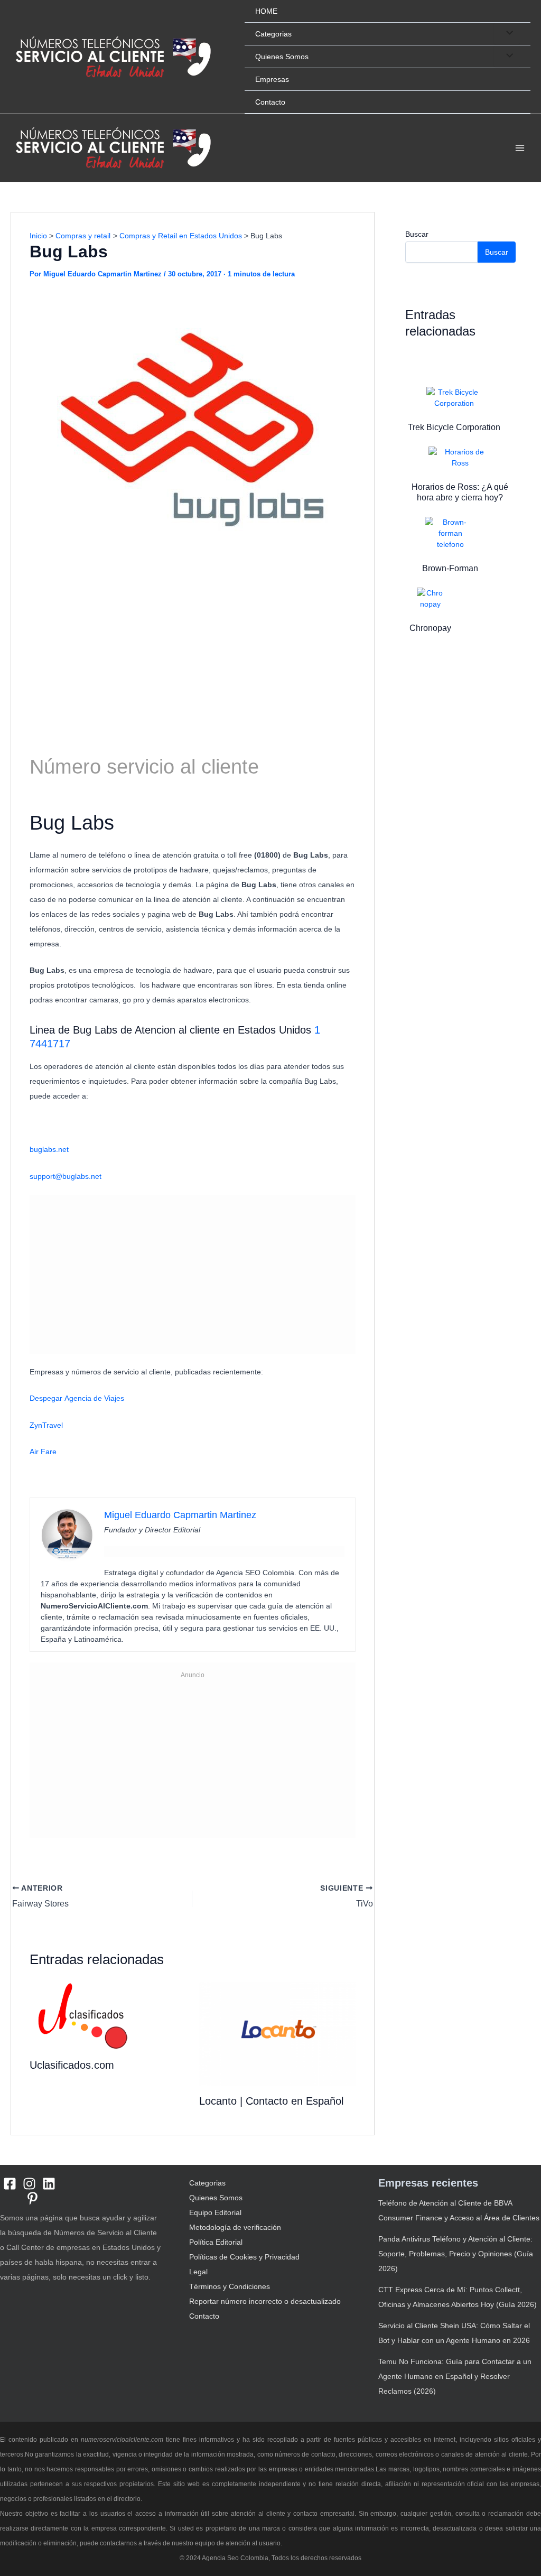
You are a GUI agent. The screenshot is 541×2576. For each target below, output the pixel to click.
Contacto (270, 102)
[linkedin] (49, 2184)
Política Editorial (216, 2242)
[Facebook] (10, 2184)
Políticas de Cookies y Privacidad (244, 2257)
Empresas (272, 79)
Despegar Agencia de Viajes (77, 1398)
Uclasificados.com (72, 2065)
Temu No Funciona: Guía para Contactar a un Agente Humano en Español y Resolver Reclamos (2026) (455, 2376)
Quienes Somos (282, 57)
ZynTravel (46, 1425)
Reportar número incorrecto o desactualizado (265, 2301)
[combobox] (193, 881)
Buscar (417, 234)
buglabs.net (49, 1149)
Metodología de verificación (235, 2227)
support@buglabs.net (66, 1176)
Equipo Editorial (215, 2212)
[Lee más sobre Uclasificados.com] (82, 2015)
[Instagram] (29, 2184)
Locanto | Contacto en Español (271, 2101)
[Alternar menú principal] (520, 148)
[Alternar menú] (507, 33)
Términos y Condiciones (230, 2286)
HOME (266, 11)
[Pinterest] (32, 2198)
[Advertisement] (193, 650)
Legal (198, 2272)
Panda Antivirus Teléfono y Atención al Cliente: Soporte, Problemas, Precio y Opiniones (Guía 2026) (456, 2254)
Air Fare (43, 1452)
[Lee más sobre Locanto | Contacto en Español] (277, 2033)
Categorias (273, 34)
